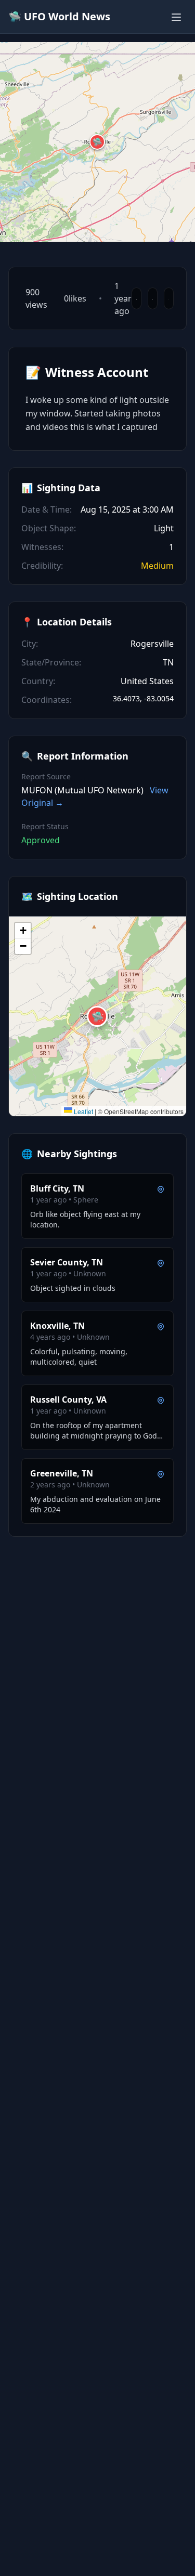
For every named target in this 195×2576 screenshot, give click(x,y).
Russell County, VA (68, 1400)
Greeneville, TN (62, 1473)
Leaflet (83, 1111)
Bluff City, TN (57, 1188)
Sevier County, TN (67, 1262)
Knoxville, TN (57, 1326)
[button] (97, 142)
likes (75, 298)
